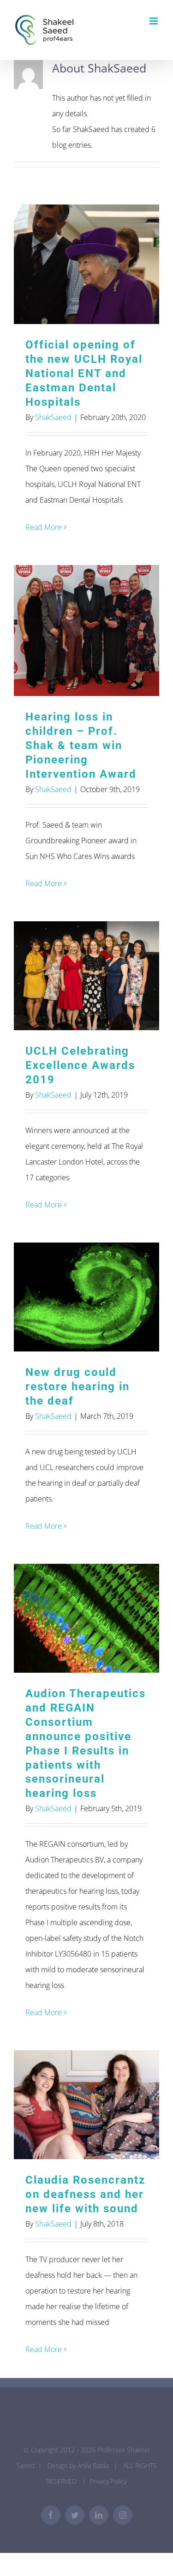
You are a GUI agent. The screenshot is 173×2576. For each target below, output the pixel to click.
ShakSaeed (53, 417)
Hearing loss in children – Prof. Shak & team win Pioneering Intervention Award (86, 631)
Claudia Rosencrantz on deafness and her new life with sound (86, 2105)
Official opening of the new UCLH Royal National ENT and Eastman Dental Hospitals (86, 264)
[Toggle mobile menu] (154, 21)
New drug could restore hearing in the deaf (86, 1297)
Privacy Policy (108, 2481)
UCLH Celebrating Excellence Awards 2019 (86, 976)
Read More (44, 527)
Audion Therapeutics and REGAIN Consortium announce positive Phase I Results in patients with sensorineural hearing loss (86, 1618)
